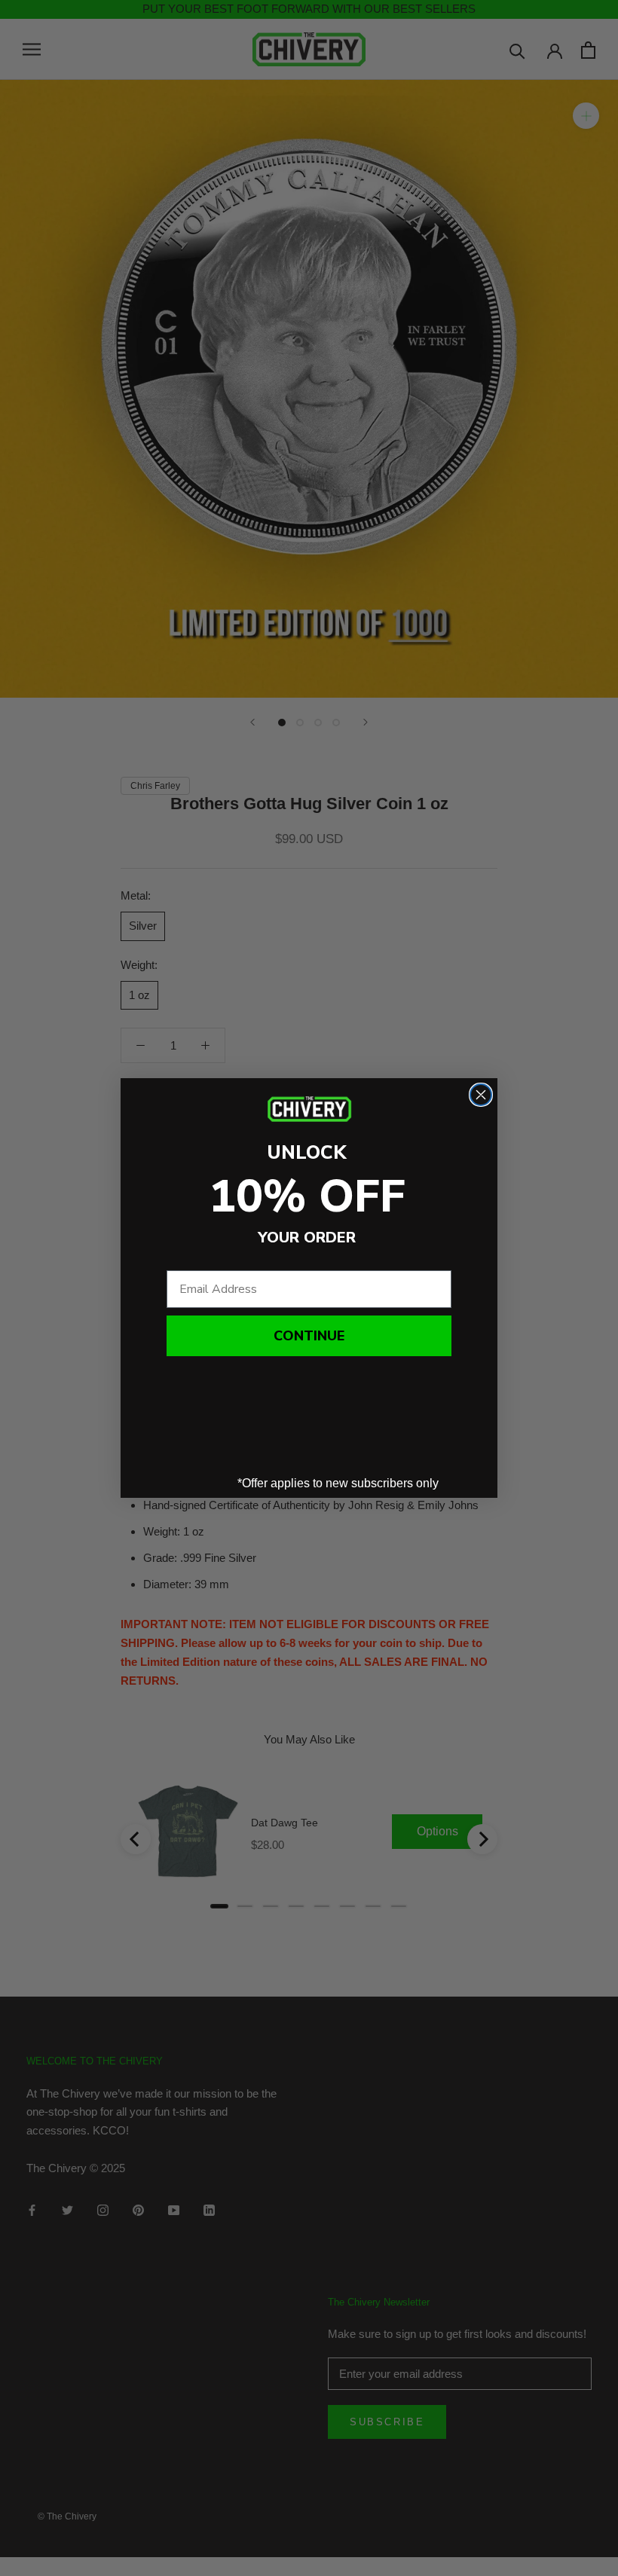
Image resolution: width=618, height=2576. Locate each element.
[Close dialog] (481, 1095)
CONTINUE (309, 1336)
